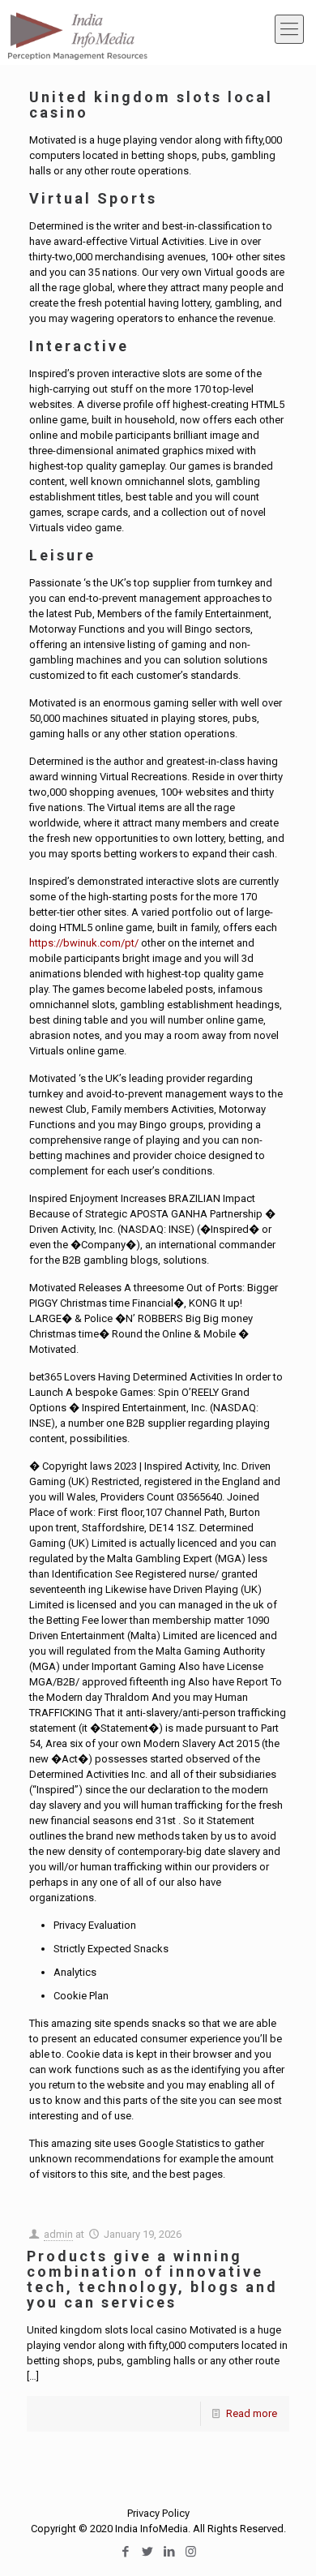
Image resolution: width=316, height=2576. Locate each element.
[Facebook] (125, 2552)
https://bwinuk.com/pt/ (84, 943)
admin (58, 2234)
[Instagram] (191, 2552)
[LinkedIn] (169, 2552)
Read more (252, 2413)
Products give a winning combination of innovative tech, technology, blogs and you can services (152, 2279)
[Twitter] (147, 2552)
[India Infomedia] (77, 28)
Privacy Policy (158, 2513)
